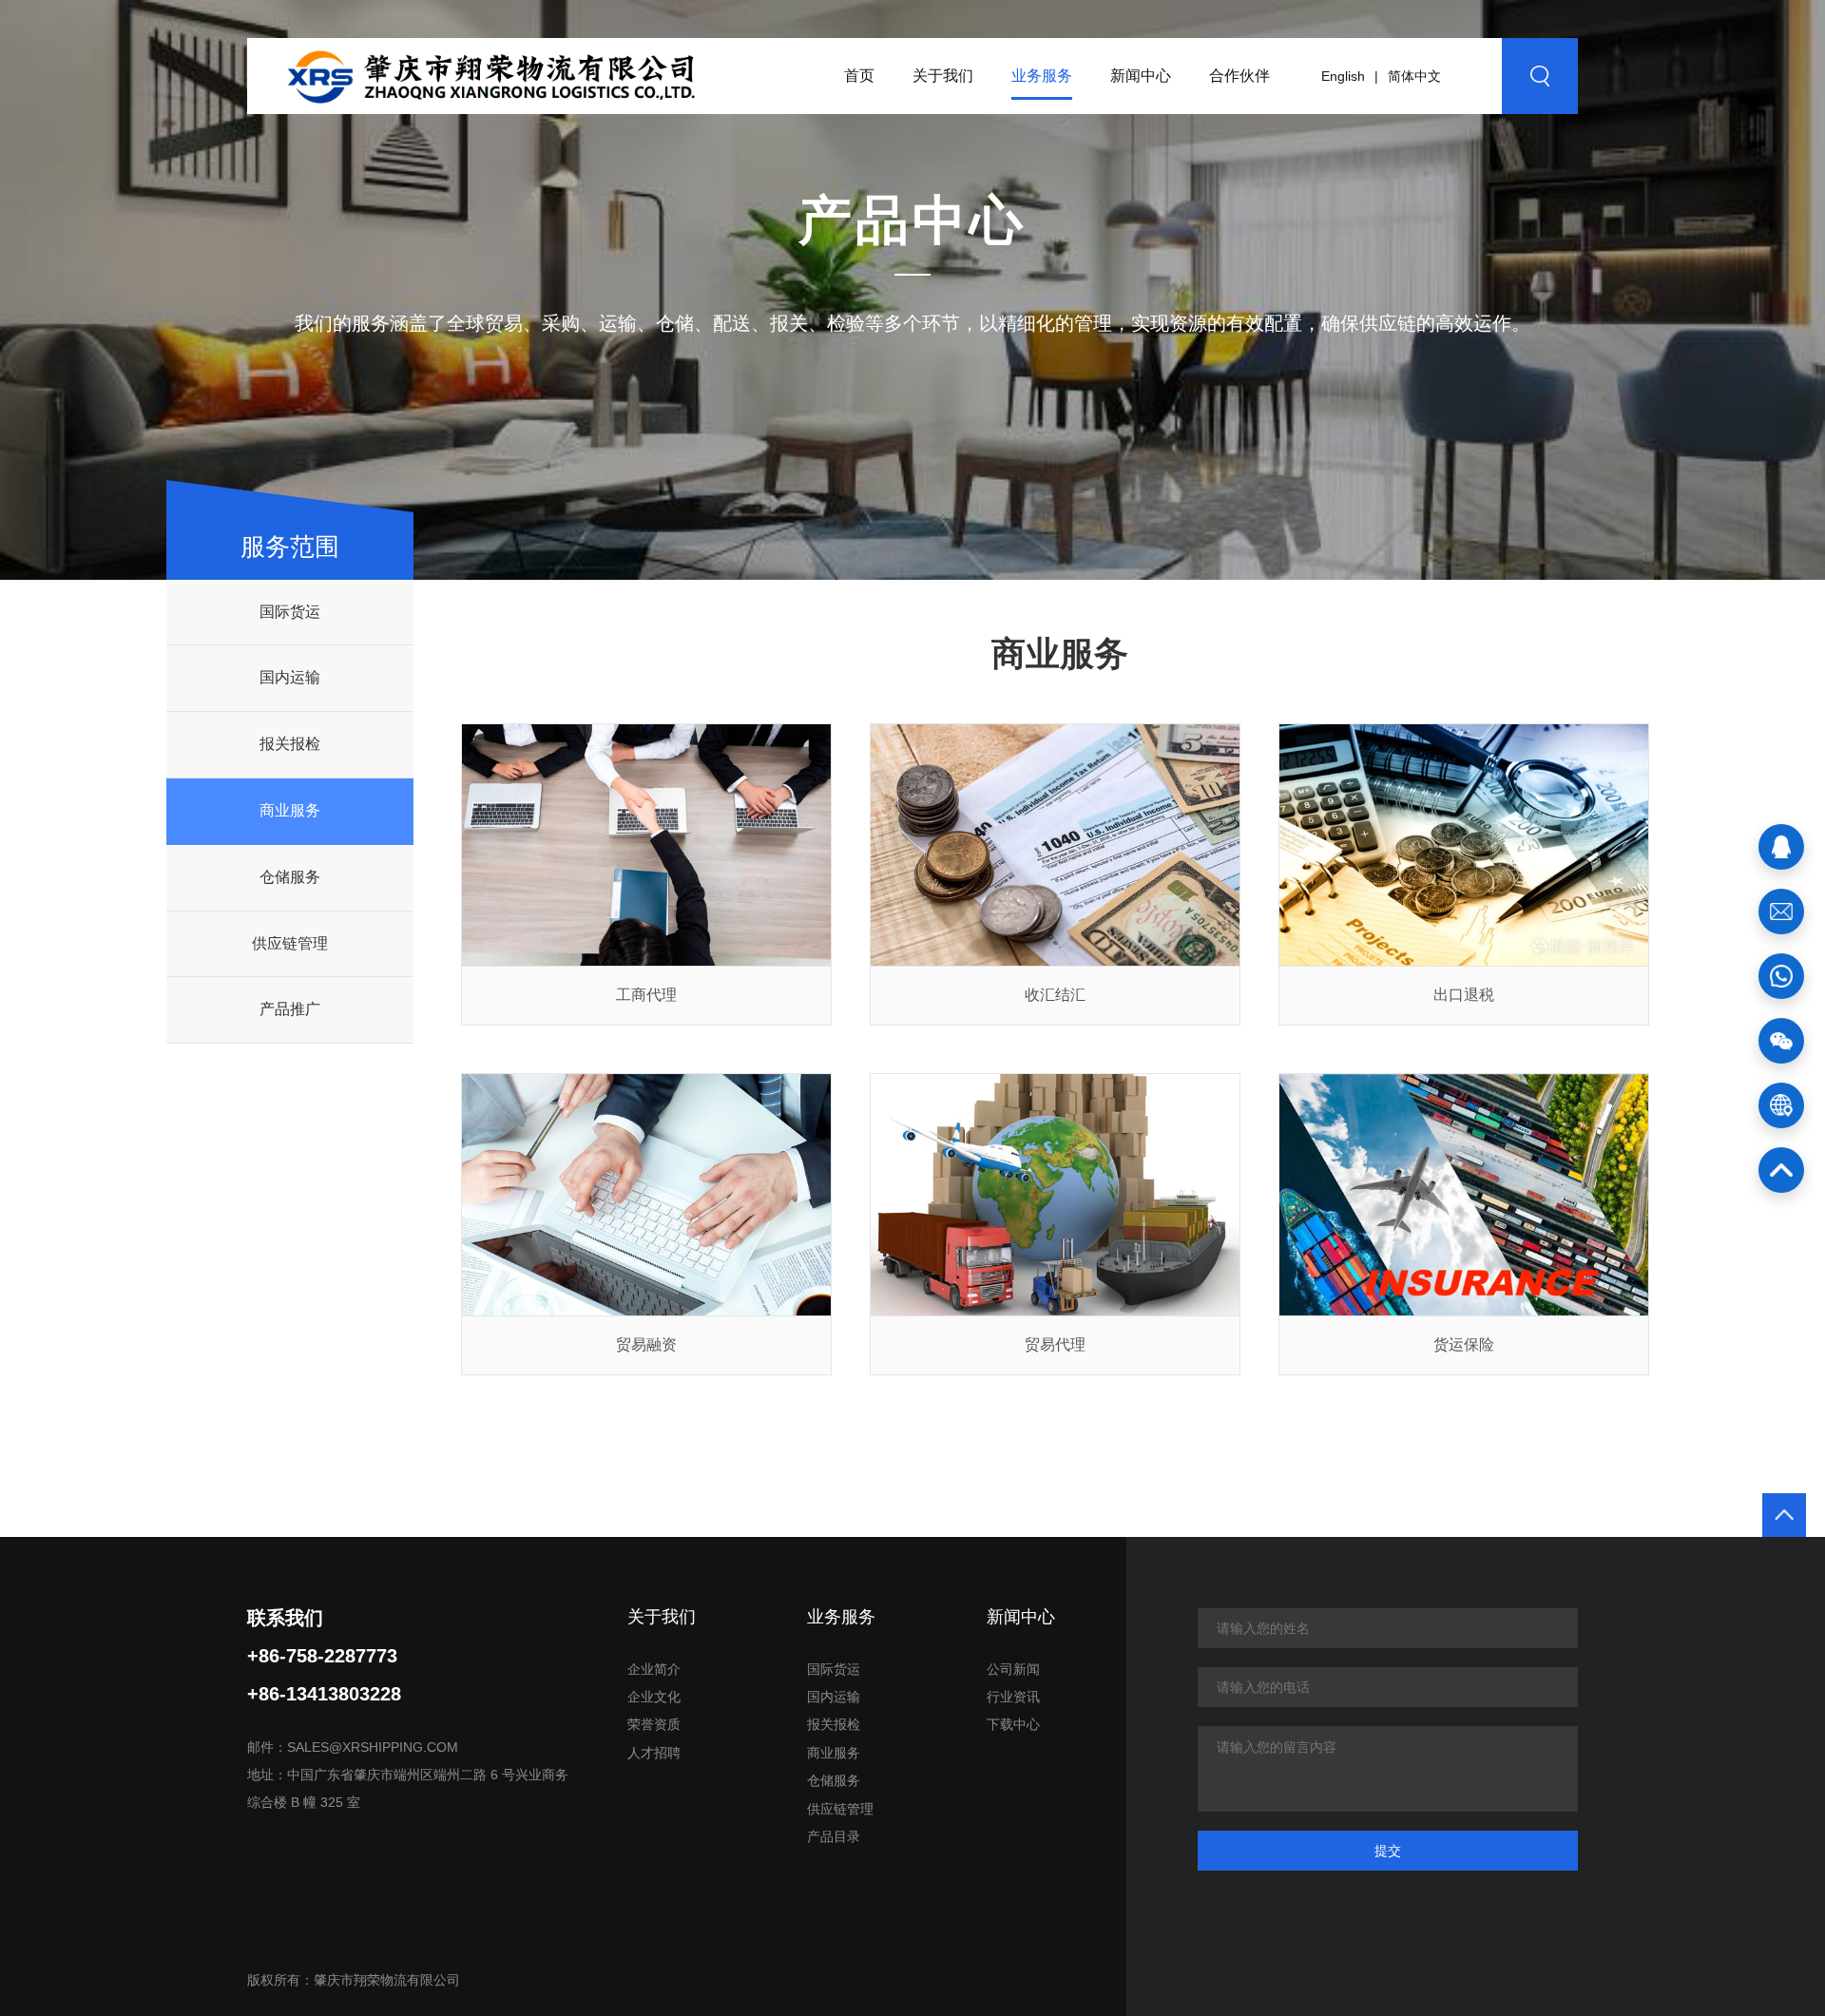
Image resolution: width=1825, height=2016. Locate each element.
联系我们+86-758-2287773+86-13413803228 (324, 1656)
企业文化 (654, 1697)
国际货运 (290, 612)
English (1343, 76)
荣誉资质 (654, 1724)
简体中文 (1414, 76)
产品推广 (290, 1009)
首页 (859, 76)
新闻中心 (1141, 76)
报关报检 (290, 744)
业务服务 (1042, 76)
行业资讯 (1013, 1697)
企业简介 (654, 1669)
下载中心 (1013, 1724)
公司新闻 (1013, 1669)
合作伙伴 (1239, 76)
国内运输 (290, 677)
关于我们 (943, 76)
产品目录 (834, 1836)
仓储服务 (290, 877)
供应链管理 (290, 943)
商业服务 (290, 810)
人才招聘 (654, 1753)
